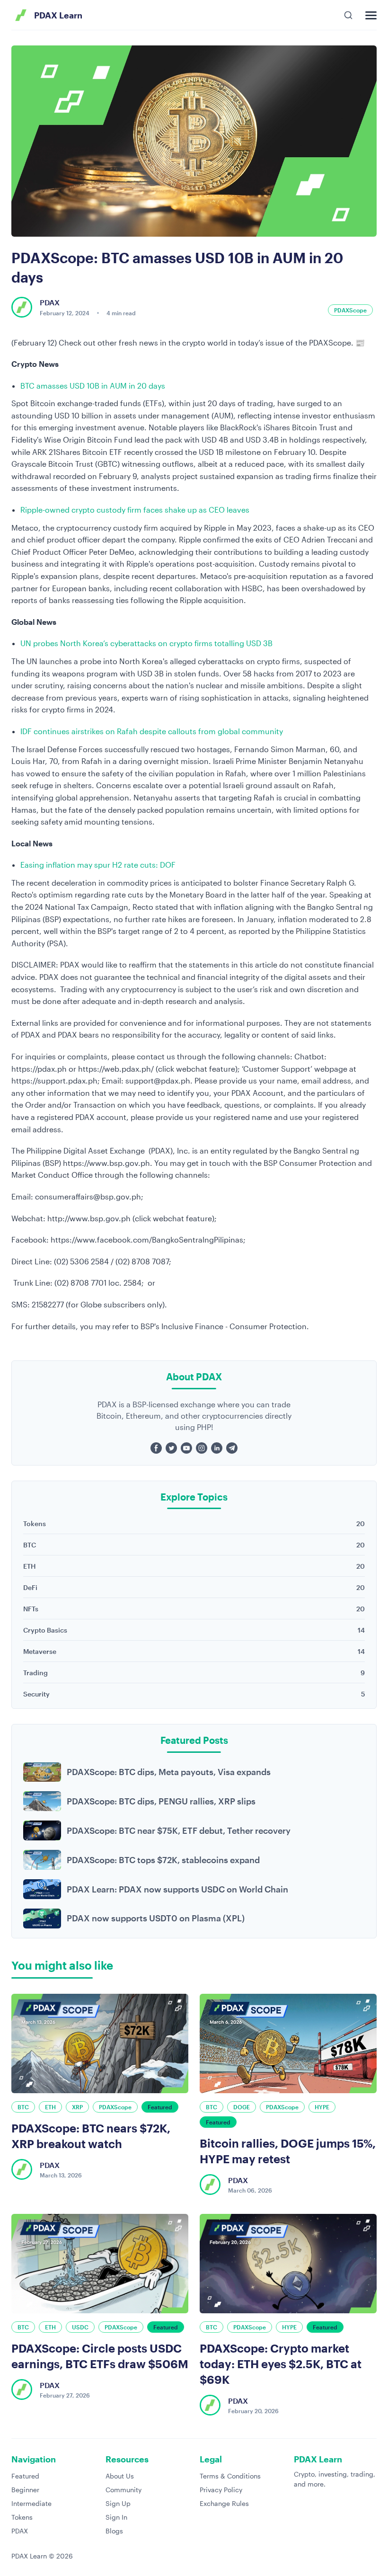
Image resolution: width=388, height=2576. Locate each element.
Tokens (22, 2517)
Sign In (116, 2517)
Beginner (25, 2490)
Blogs (114, 2531)
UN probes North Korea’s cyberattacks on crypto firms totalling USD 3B (146, 643)
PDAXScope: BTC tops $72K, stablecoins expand (163, 1860)
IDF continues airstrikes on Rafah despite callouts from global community (152, 731)
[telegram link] (232, 1448)
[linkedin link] (217, 1448)
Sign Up (118, 2503)
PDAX (20, 2531)
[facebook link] (156, 1448)
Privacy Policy (221, 2490)
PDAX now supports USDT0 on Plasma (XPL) (156, 1918)
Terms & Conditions (230, 2476)
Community (123, 2490)
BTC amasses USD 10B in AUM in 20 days (93, 386)
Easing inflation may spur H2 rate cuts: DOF (98, 865)
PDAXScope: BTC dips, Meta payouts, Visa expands (169, 1772)
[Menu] (371, 15)
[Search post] (348, 15)
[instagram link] (202, 1448)
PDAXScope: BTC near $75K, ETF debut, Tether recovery (179, 1830)
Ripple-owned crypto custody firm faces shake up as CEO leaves (135, 510)
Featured (25, 2476)
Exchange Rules (224, 2503)
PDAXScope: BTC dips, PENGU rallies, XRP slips (161, 1801)
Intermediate (31, 2503)
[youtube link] (186, 1448)
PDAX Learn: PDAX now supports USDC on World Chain (177, 1889)
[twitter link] (171, 1448)
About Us (120, 2476)
